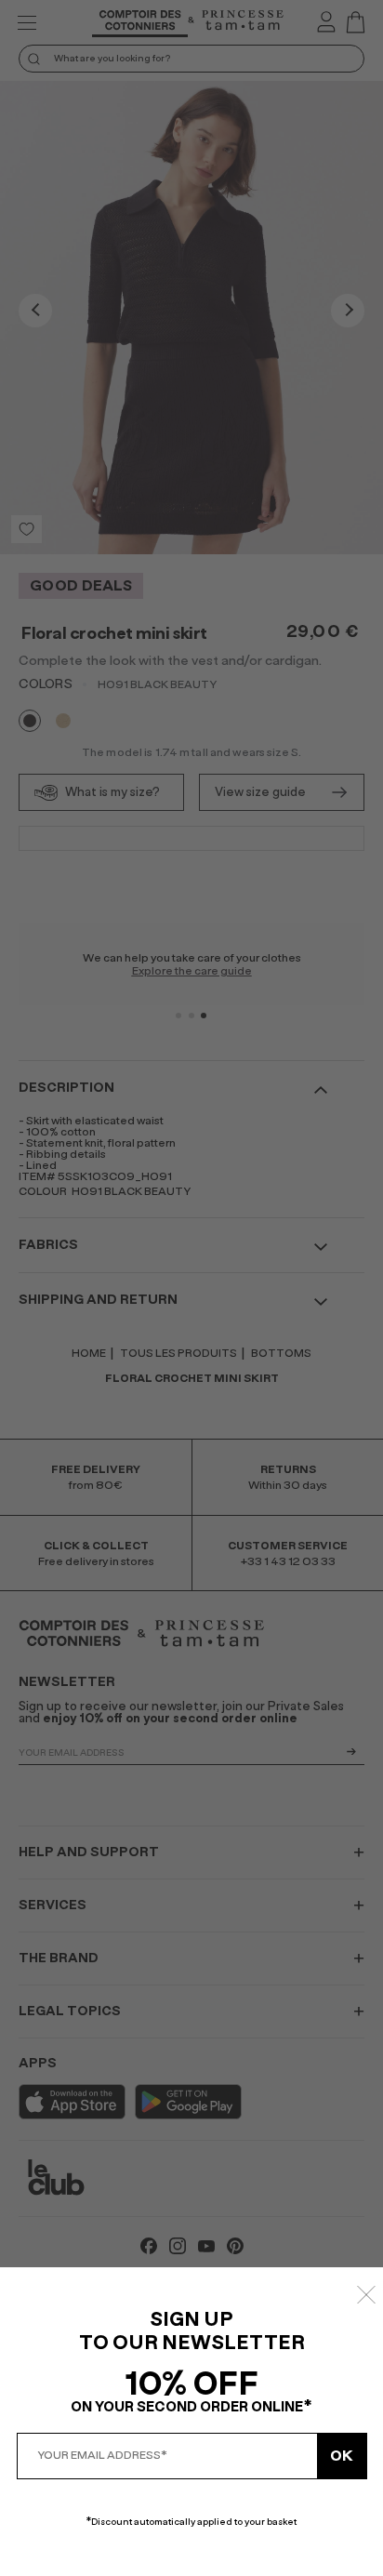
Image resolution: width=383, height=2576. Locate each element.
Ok (342, 2456)
